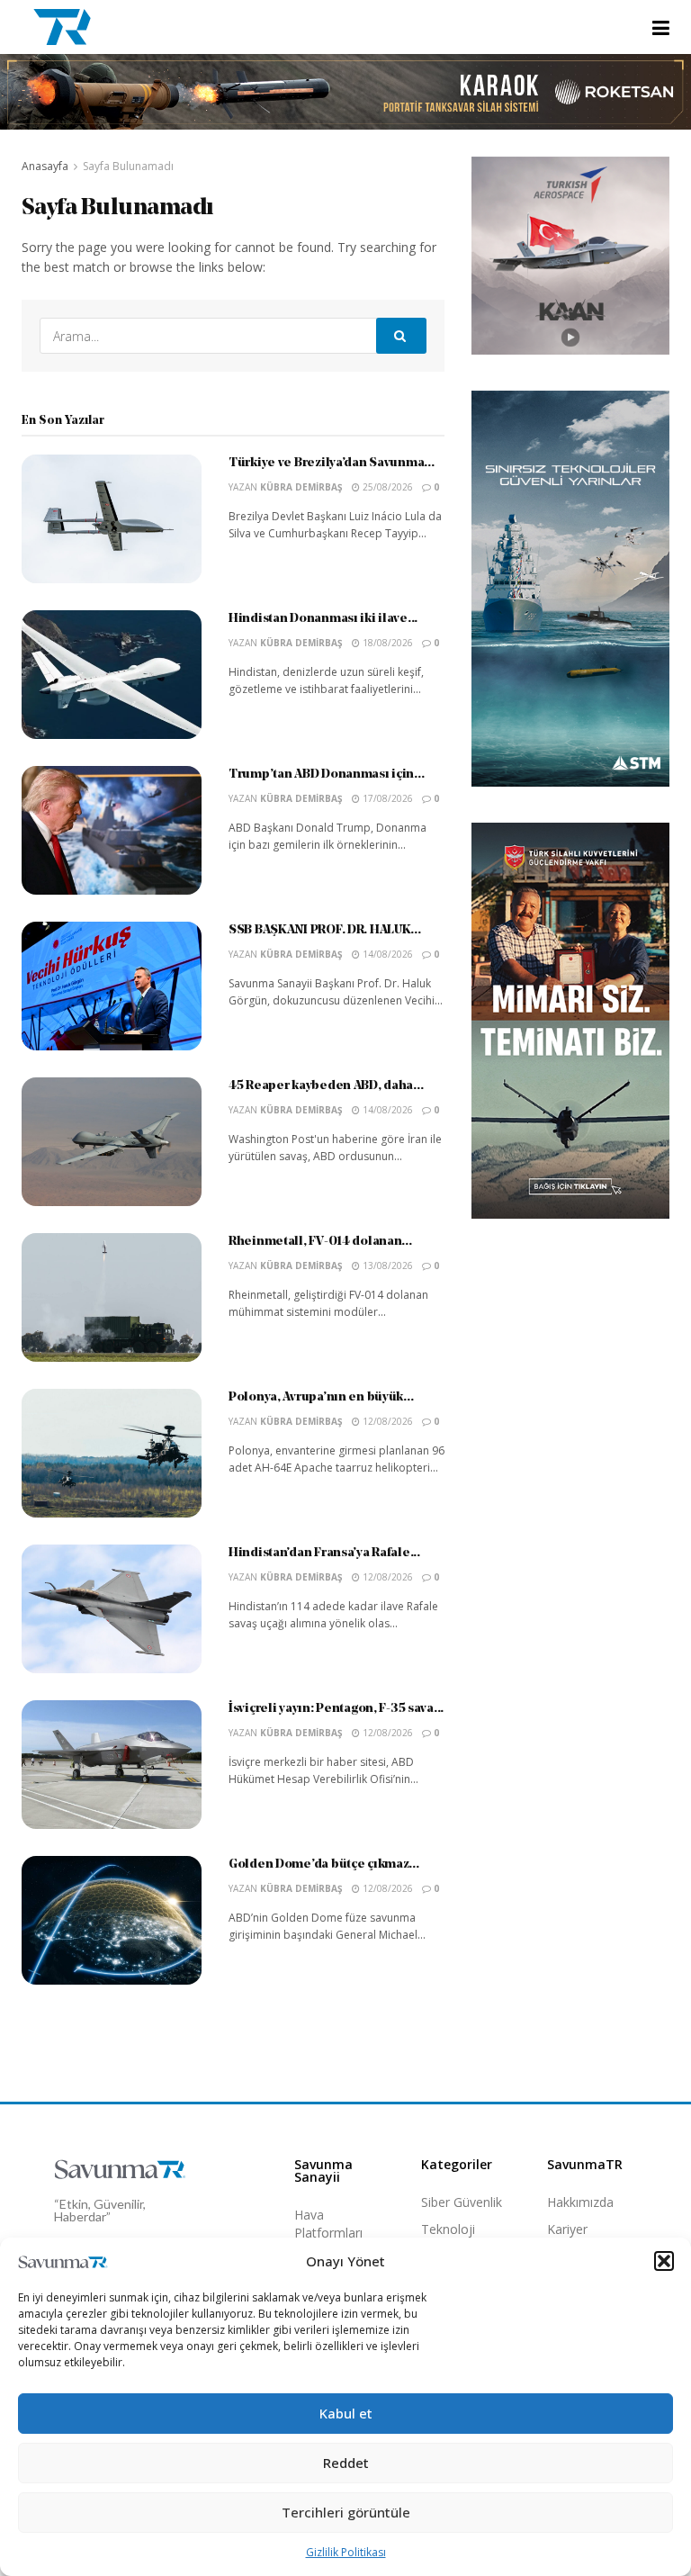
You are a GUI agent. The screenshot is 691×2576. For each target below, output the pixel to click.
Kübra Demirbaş (301, 487)
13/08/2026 (386, 1265)
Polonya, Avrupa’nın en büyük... (321, 1397)
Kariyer (567, 2229)
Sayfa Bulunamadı (128, 166)
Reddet (346, 2463)
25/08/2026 (386, 487)
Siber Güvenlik (462, 2202)
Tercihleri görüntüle (346, 2512)
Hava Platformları (328, 2224)
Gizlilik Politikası (346, 2552)
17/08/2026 (386, 798)
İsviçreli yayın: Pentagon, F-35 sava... (336, 1709)
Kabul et (346, 2413)
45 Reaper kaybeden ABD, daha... (326, 1086)
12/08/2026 (386, 1421)
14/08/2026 (386, 954)
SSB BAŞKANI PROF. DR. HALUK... (325, 930)
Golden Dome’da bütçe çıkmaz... (324, 1864)
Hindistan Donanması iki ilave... (323, 619)
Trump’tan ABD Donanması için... (326, 775)
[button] (664, 2261)
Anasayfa (45, 166)
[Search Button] (401, 336)
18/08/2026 (386, 643)
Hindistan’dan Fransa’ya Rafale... (324, 1553)
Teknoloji (448, 2229)
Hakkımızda (580, 2202)
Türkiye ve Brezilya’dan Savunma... (331, 463)
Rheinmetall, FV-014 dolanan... (320, 1242)
